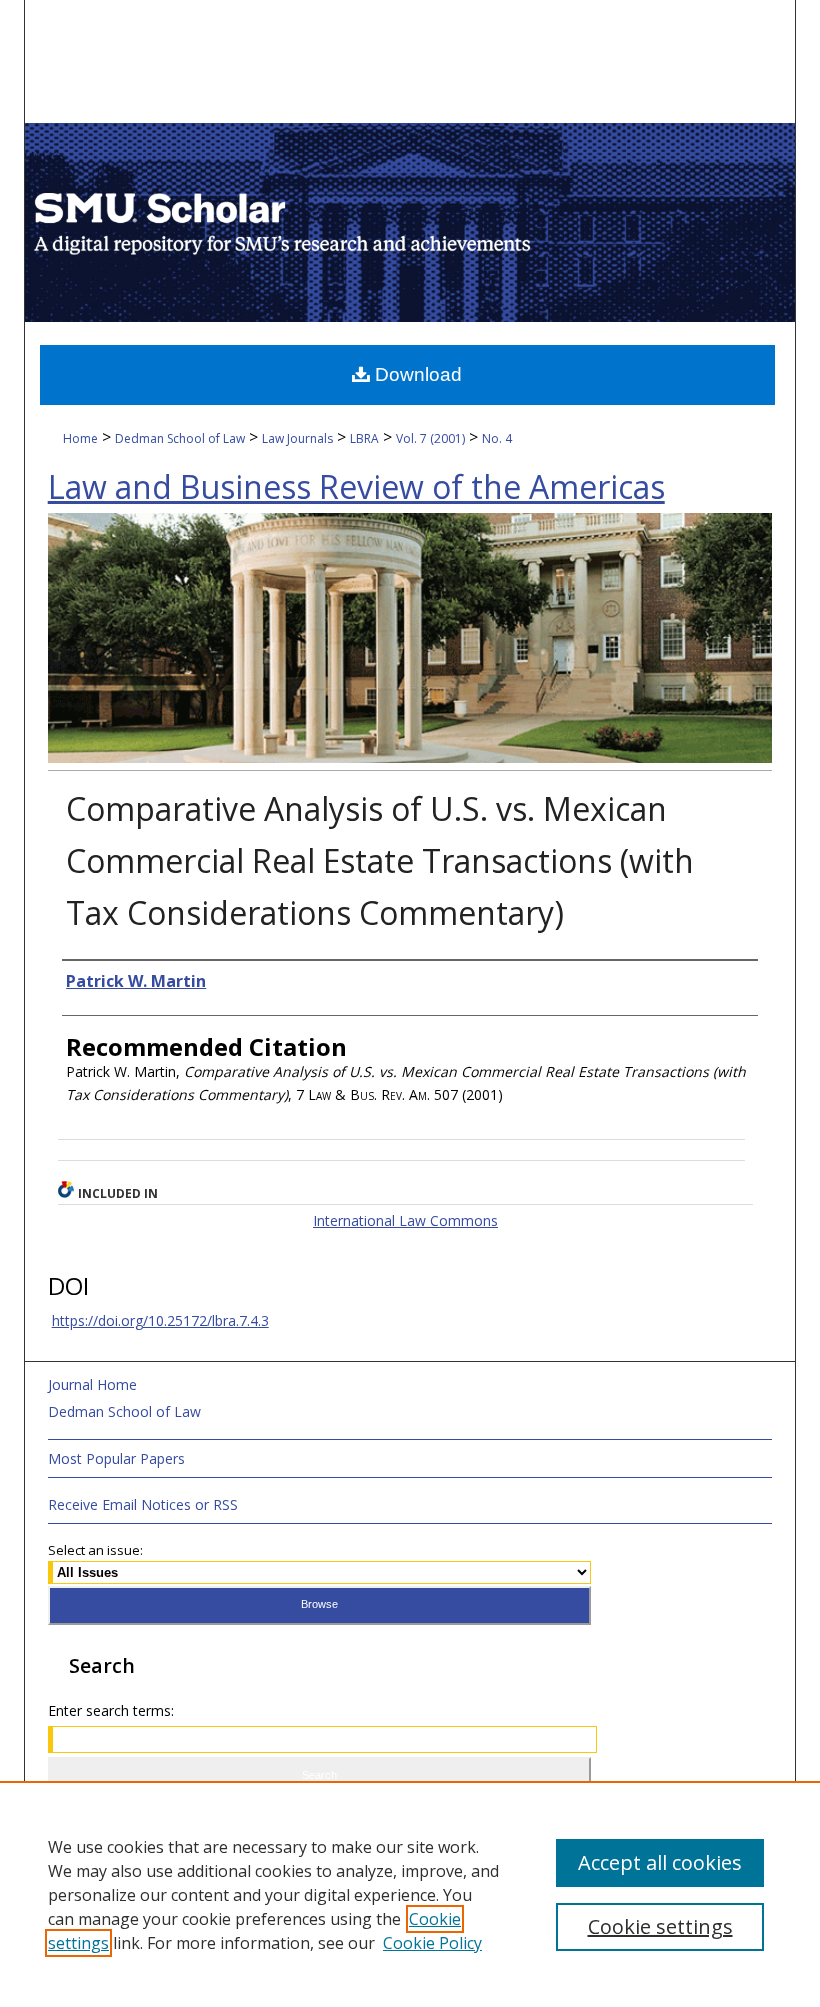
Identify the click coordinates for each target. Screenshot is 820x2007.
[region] (410, 1894)
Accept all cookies (660, 1862)
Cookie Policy (432, 1943)
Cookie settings (660, 1926)
